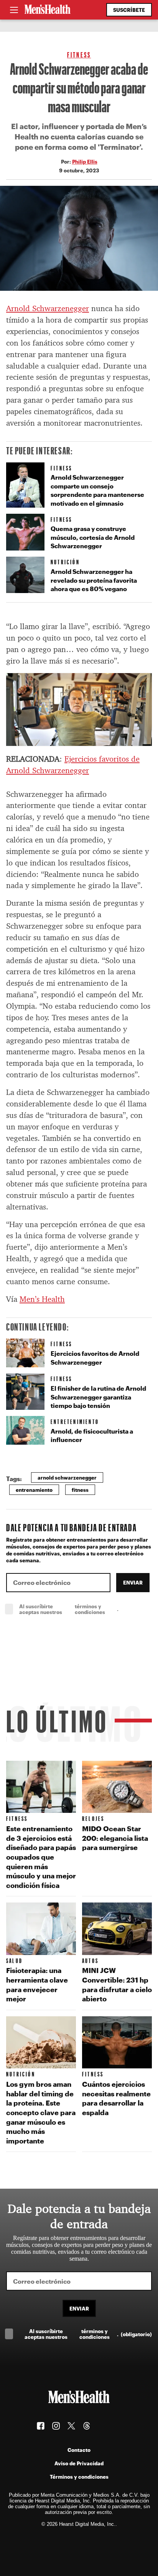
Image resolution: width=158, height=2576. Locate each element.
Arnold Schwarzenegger (48, 308)
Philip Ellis (85, 161)
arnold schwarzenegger (67, 1477)
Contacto (79, 2450)
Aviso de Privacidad (79, 2463)
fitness (80, 1490)
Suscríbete (129, 10)
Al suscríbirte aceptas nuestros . (86, 1609)
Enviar (133, 1582)
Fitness (79, 55)
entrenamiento (34, 1490)
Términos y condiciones (79, 2477)
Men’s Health (42, 1299)
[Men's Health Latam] (48, 10)
